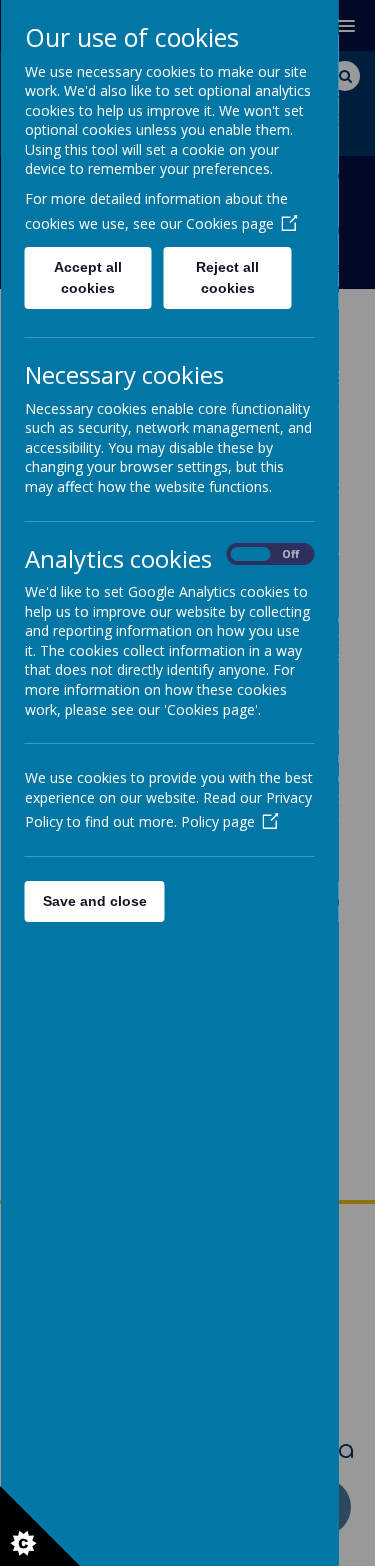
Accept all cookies (88, 277)
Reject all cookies (227, 277)
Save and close (94, 901)
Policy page (217, 821)
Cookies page (229, 223)
